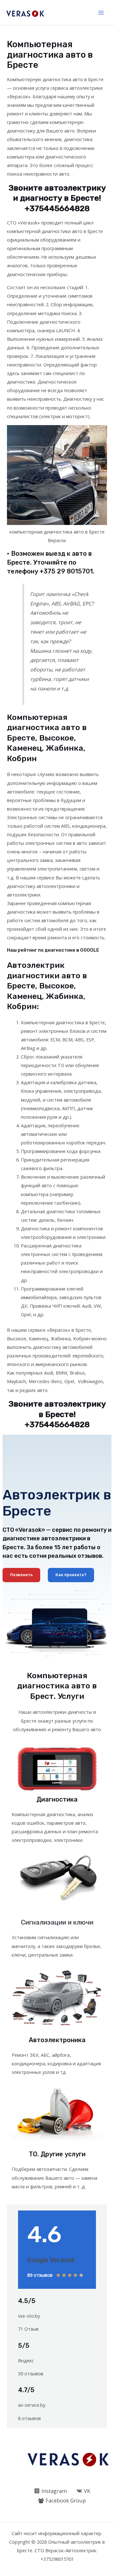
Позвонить (21, 1575)
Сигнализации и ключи (57, 1922)
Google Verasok (51, 2260)
